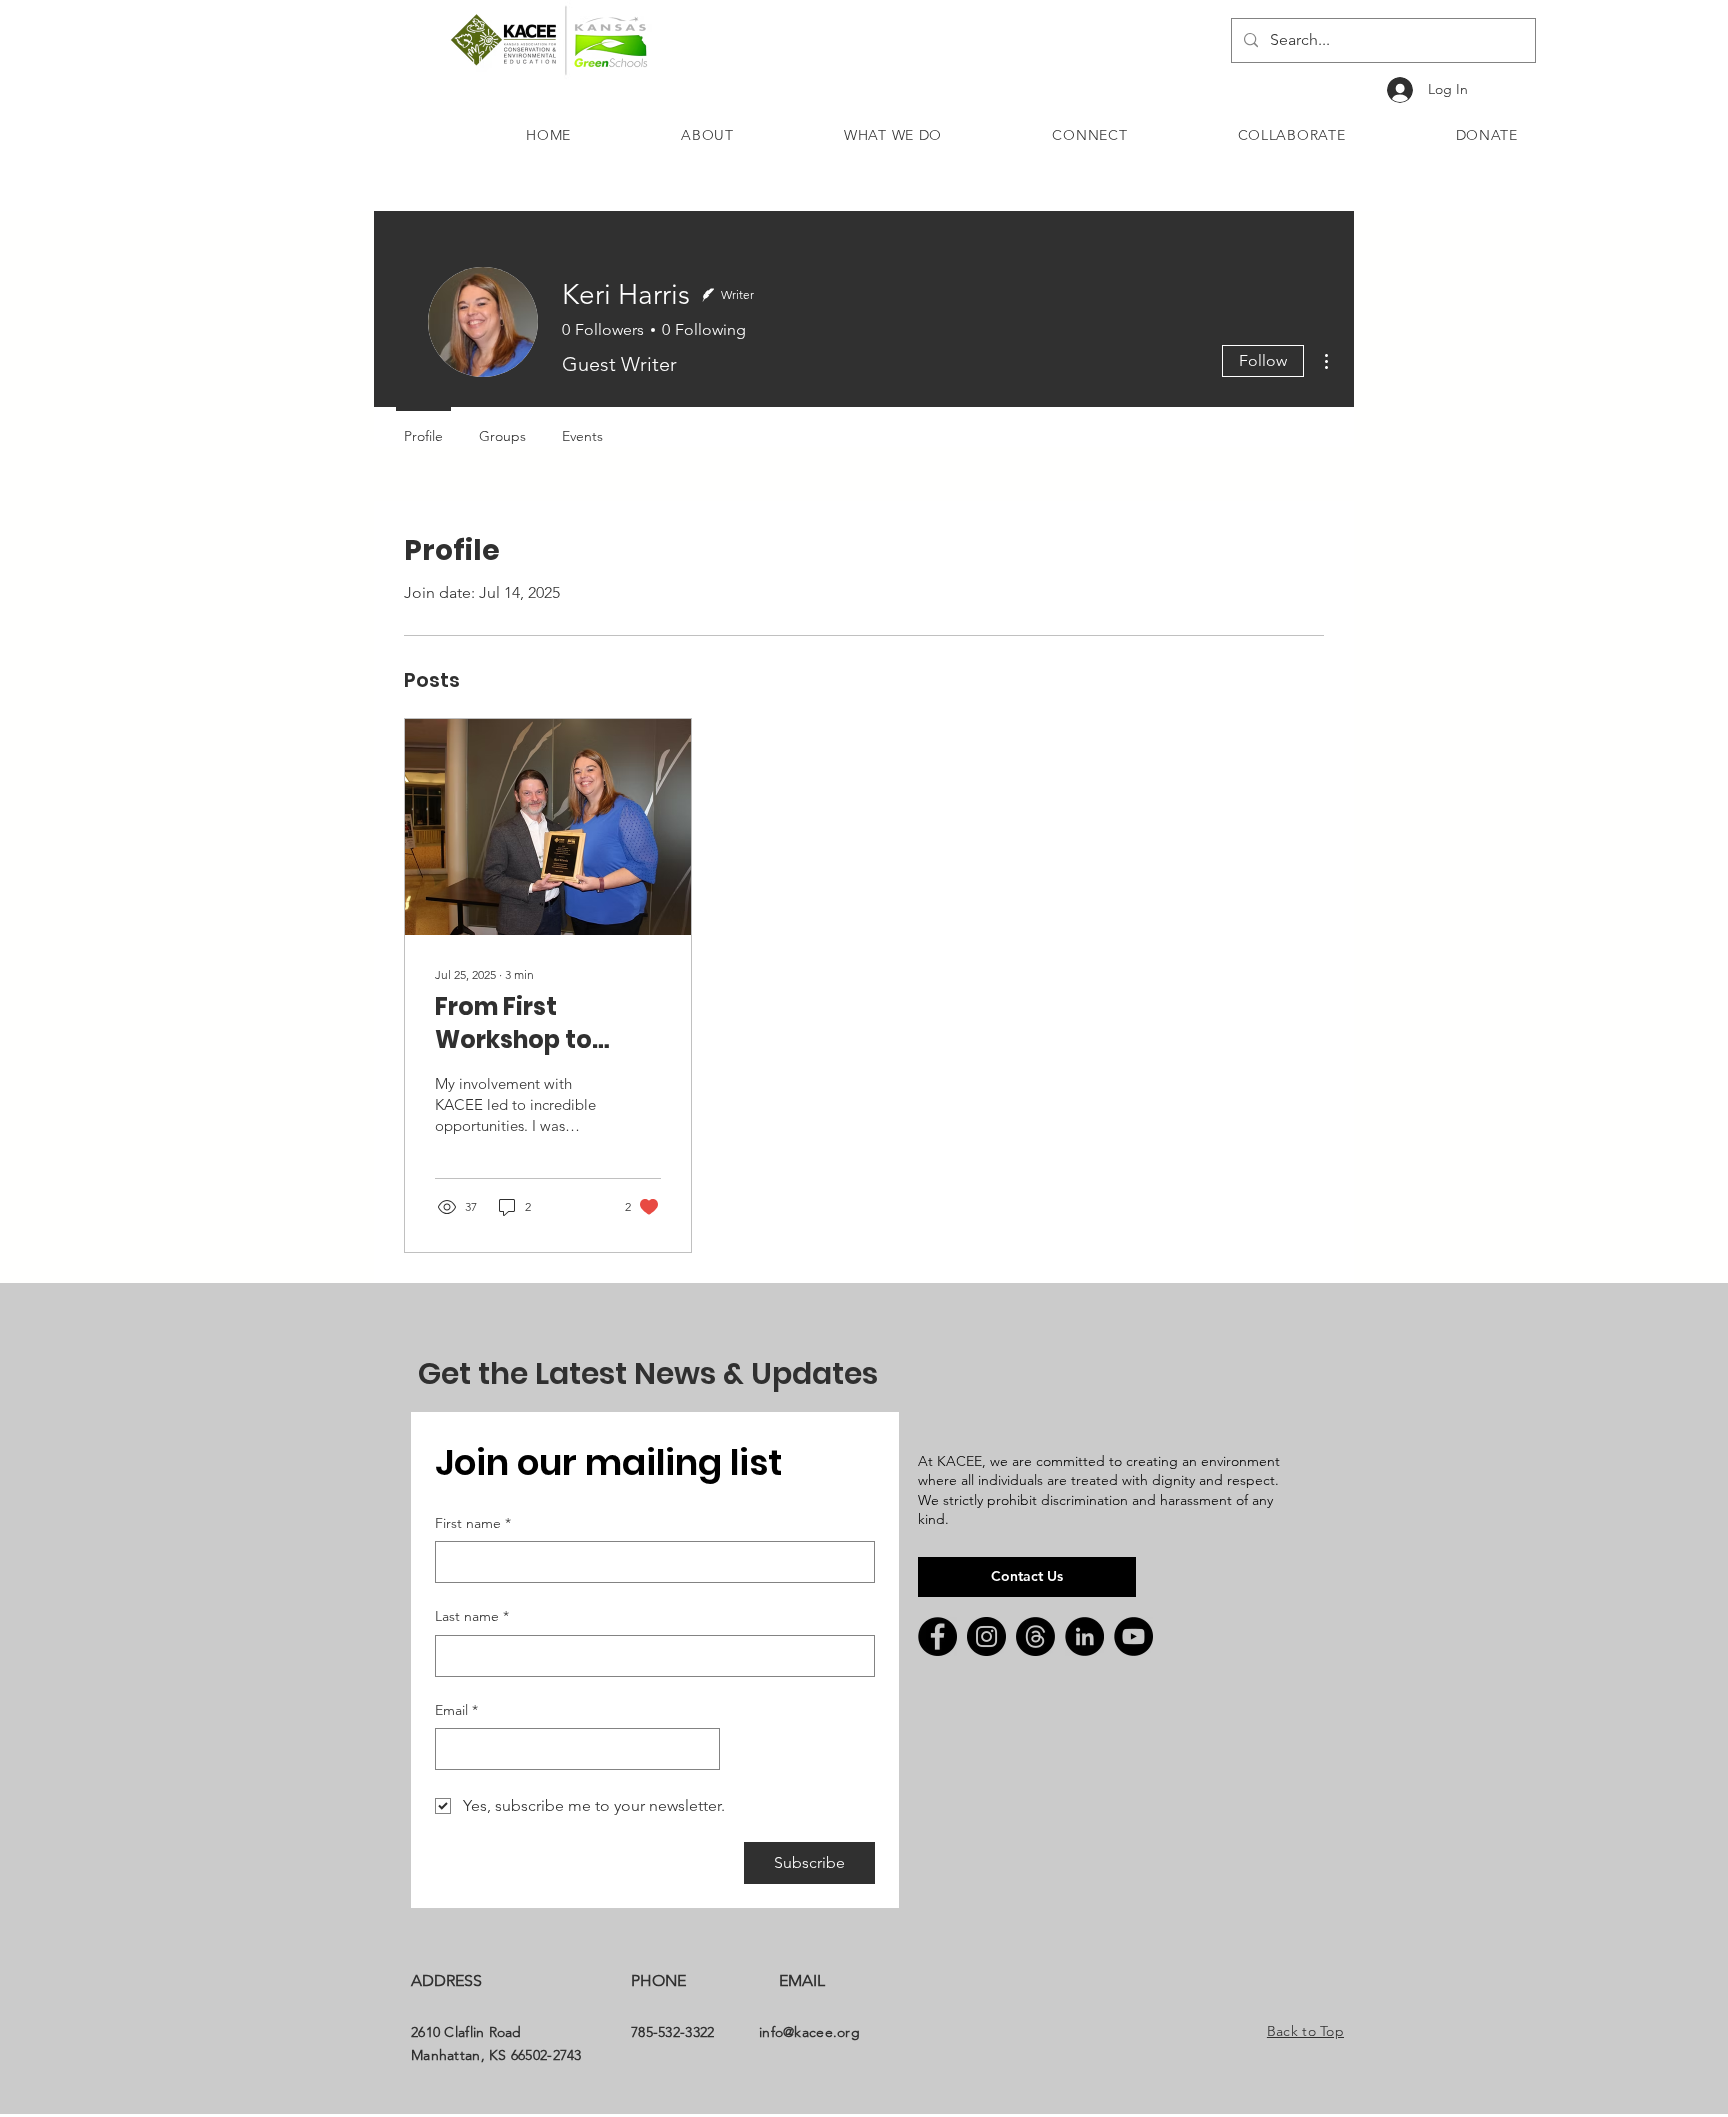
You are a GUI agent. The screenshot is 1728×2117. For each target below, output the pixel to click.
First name (473, 1523)
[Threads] (1035, 1636)
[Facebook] (937, 1636)
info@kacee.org (809, 2032)
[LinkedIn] (1084, 1636)
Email (456, 1710)
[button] (707, 135)
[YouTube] (1133, 1636)
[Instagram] (986, 1636)
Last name (472, 1616)
